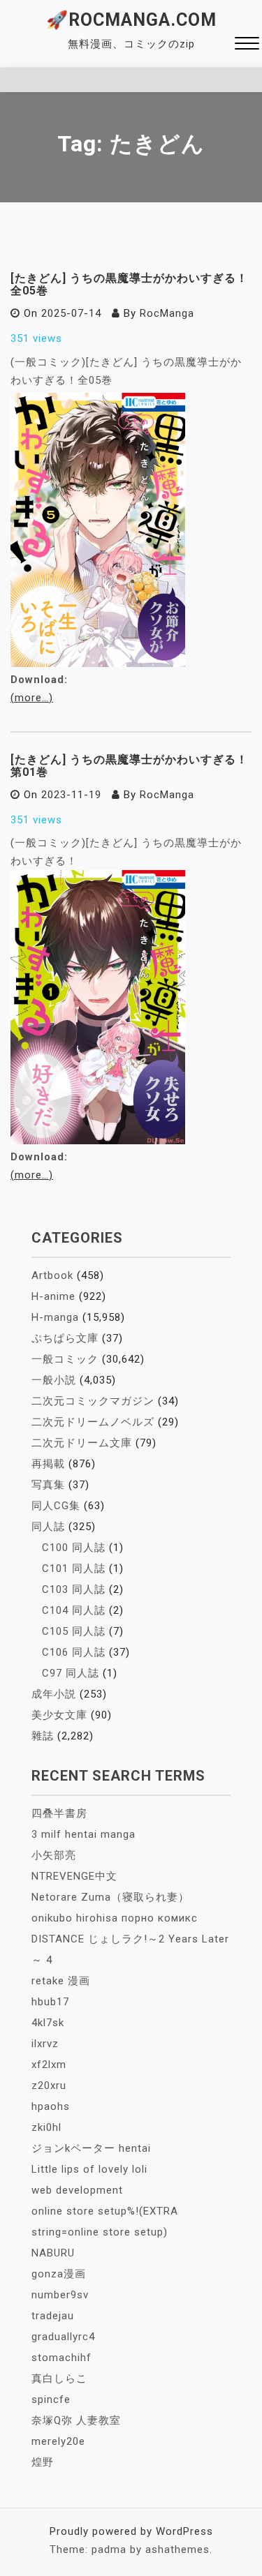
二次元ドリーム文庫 (82, 1443)
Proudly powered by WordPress (131, 2531)
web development (77, 2190)
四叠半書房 (59, 1813)
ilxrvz (45, 2044)
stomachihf (61, 2358)
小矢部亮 (54, 1855)
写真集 (48, 1485)
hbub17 (50, 2002)
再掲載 (48, 1464)
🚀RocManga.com (131, 20)
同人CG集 (56, 1506)
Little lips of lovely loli (89, 2169)
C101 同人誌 (74, 1568)
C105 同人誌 (74, 1631)
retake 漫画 (61, 1981)
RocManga (167, 313)
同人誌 (48, 1527)
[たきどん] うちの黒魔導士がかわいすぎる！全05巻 (129, 284)
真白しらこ (59, 2379)
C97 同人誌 (71, 1673)
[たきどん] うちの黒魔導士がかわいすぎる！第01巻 (129, 766)
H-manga (55, 1317)
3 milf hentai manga (83, 1834)
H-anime (53, 1296)
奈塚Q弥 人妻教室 (76, 2420)
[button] (247, 45)
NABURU (53, 2253)
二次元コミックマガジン (93, 1401)
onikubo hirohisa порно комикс (115, 1918)
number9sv (60, 2295)
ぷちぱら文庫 (65, 1338)
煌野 (43, 2462)
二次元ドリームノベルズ (93, 1422)
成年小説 (54, 1694)
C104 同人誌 (74, 1610)
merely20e (58, 2441)
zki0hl (46, 2127)
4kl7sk (48, 2023)
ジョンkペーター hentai (91, 2148)
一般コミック (65, 1359)
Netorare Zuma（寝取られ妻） (110, 1897)
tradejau (53, 2316)
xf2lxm (49, 2065)
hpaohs (51, 2106)
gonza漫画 (59, 2274)
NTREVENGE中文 (74, 1876)
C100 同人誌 (74, 1548)
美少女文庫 (59, 1715)
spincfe (51, 2399)
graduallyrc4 (63, 2337)
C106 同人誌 (74, 1652)
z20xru (49, 2085)
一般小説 (54, 1380)
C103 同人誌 (74, 1589)
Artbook (52, 1275)
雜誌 (43, 1736)
